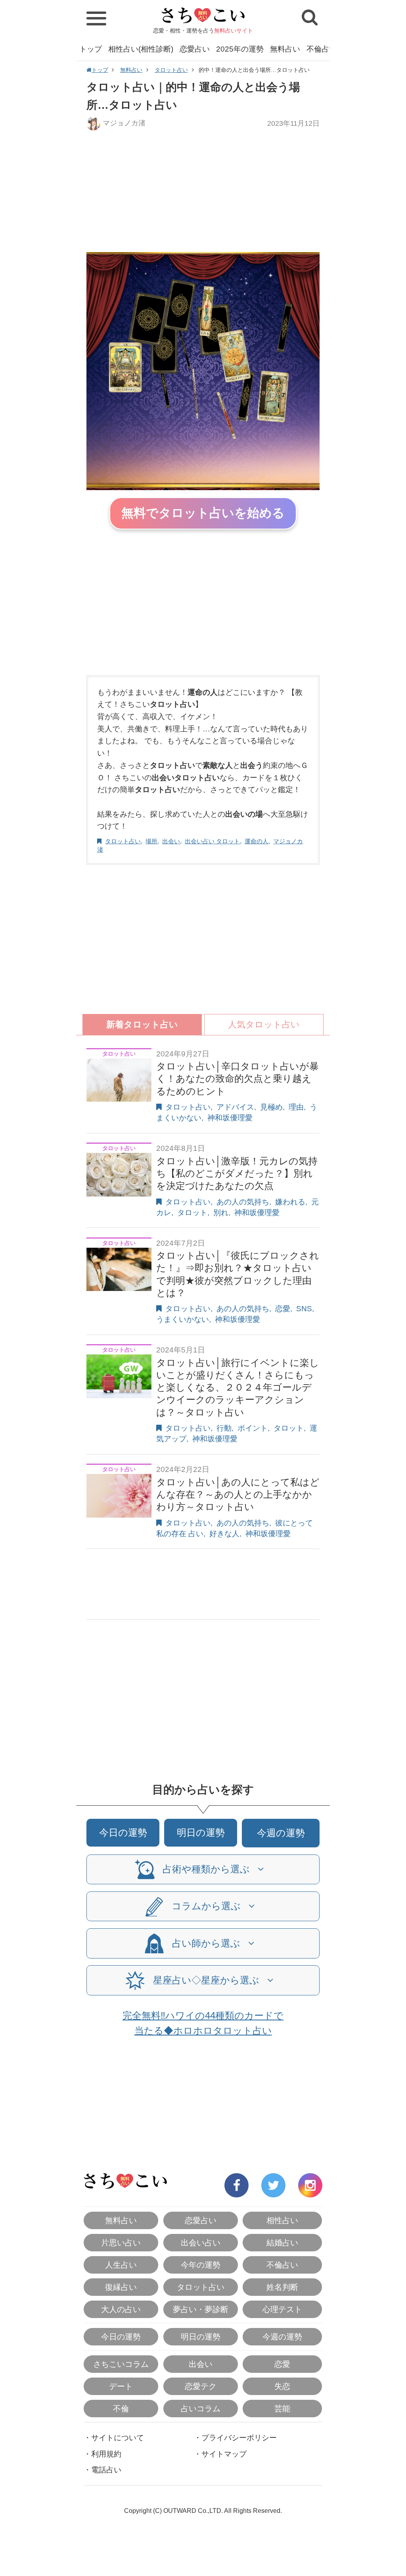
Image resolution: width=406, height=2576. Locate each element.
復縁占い (121, 2287)
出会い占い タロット (212, 841)
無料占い (285, 49)
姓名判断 (282, 2287)
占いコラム (201, 2409)
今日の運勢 (123, 1832)
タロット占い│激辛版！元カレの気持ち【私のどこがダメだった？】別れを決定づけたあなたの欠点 (237, 1173)
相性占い (282, 2220)
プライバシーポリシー (239, 2438)
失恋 (282, 2386)
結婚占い (282, 2243)
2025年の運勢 (240, 49)
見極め (271, 1107)
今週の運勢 (281, 1833)
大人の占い (121, 2309)
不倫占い (322, 49)
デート (121, 2386)
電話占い (106, 2470)
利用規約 (106, 2454)
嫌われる (290, 1202)
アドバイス (235, 1107)
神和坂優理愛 (230, 1118)
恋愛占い (195, 49)
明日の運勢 (201, 1832)
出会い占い (201, 2243)
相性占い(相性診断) (141, 49)
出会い (171, 841)
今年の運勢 (201, 2265)
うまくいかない (183, 1319)
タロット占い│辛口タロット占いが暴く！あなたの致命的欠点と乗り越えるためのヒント (237, 1078)
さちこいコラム (121, 2364)
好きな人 (224, 1534)
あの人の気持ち (243, 1202)
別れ (221, 1213)
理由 (296, 1107)
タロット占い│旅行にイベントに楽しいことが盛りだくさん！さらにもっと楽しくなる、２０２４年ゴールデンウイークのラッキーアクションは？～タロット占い (238, 1387)
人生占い (121, 2265)
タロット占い (171, 70)
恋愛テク (201, 2386)
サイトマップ (224, 2454)
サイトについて (118, 2438)
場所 (151, 841)
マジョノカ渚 (124, 123)
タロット (192, 1213)
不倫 (121, 2409)
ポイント (253, 1428)
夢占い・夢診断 (201, 2309)
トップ (91, 49)
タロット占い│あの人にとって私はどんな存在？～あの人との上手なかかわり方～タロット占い (238, 1494)
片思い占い (121, 2243)
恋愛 (283, 1309)
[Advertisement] (203, 191)
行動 (224, 1428)
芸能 (282, 2409)
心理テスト (282, 2309)
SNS (304, 1309)
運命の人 (257, 841)
